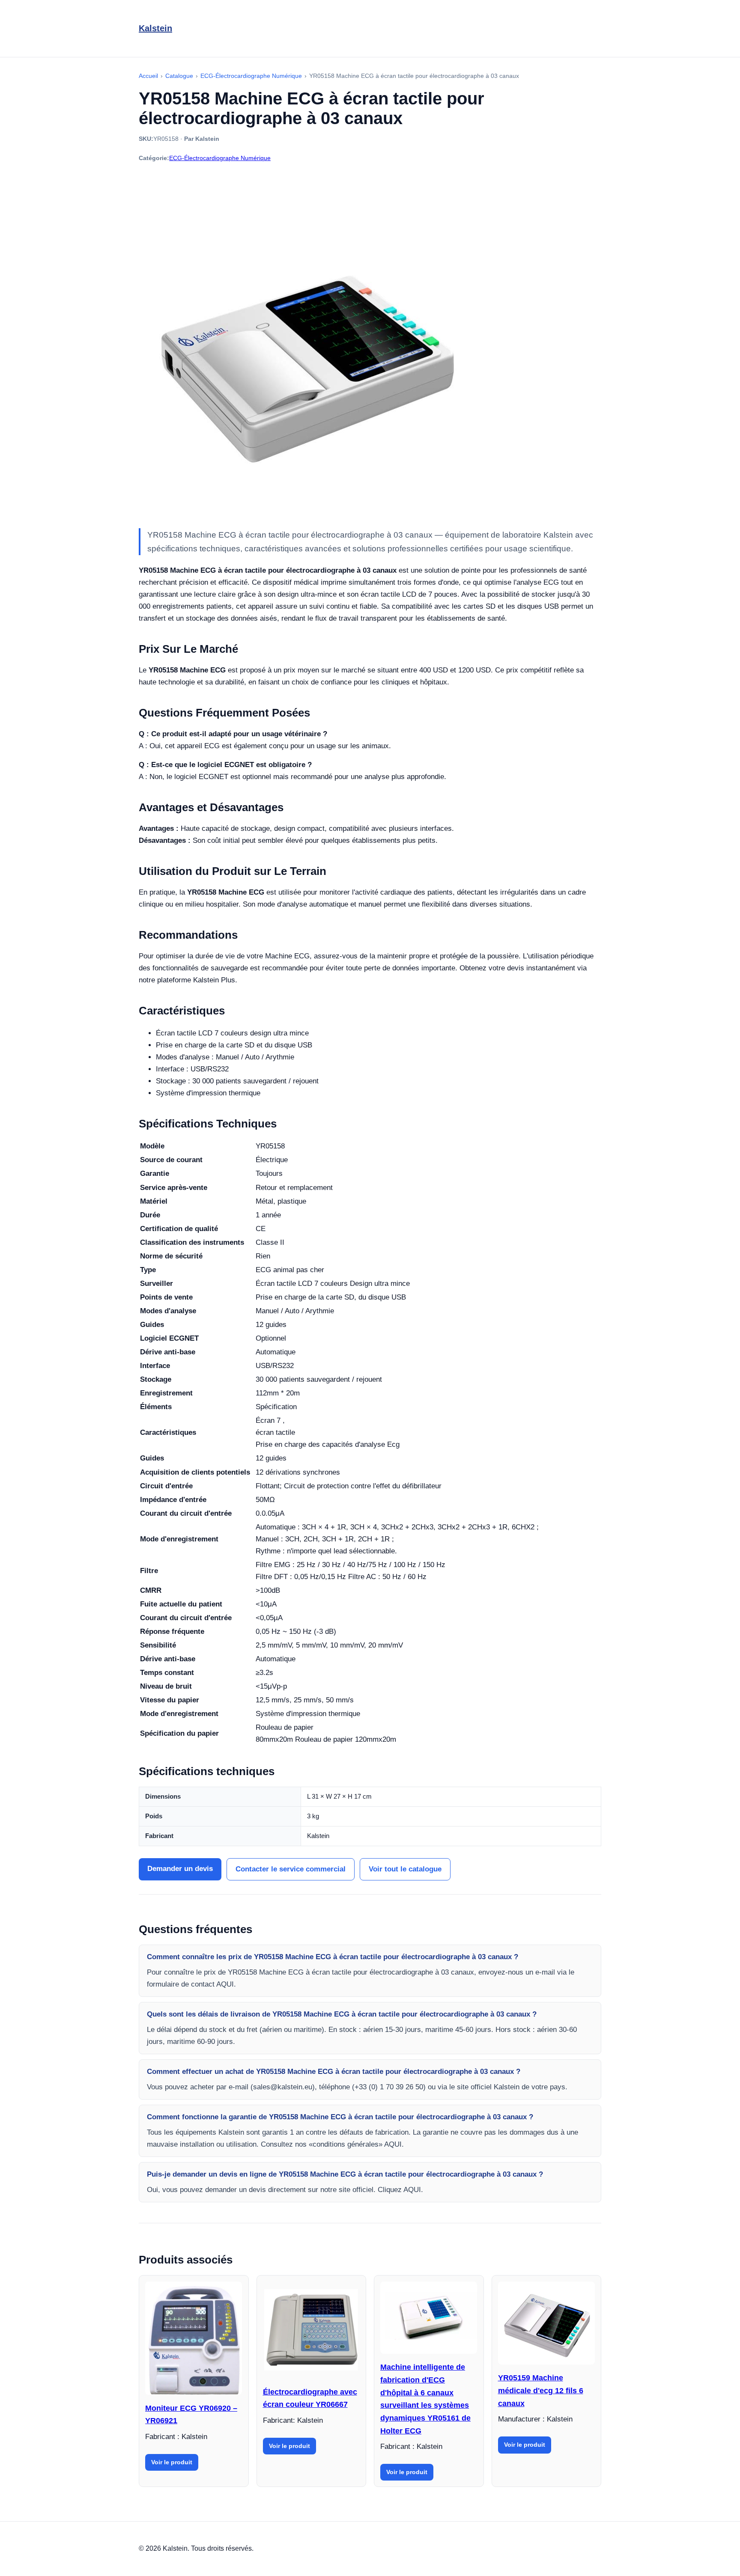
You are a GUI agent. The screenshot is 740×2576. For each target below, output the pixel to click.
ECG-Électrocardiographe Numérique (220, 158)
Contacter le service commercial (291, 1869)
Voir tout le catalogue (405, 1869)
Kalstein (155, 28)
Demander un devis (180, 1869)
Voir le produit (172, 2462)
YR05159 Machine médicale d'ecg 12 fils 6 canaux (541, 2390)
